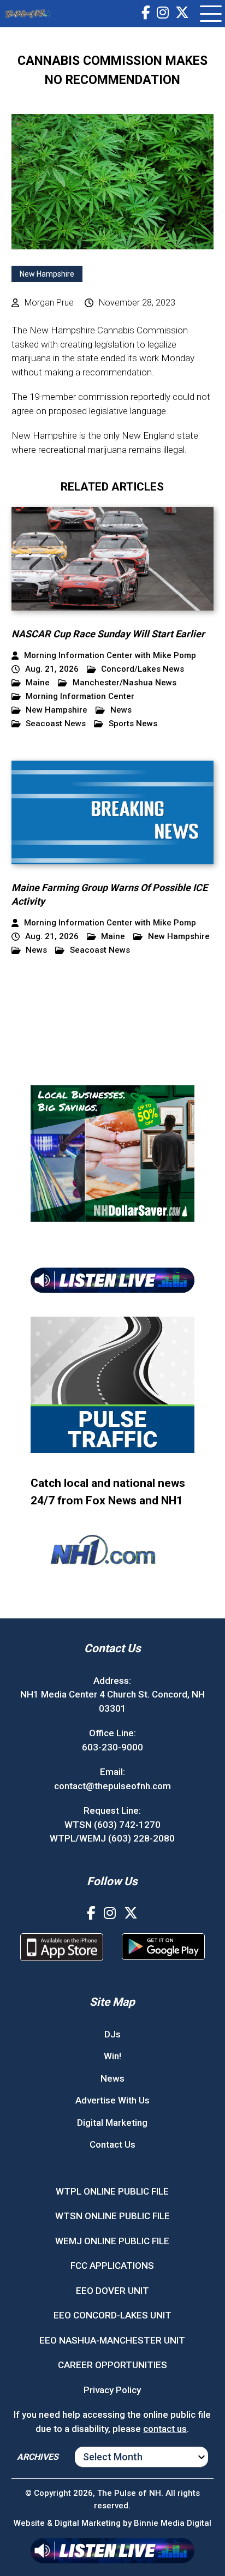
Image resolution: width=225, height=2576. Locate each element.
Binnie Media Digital (173, 2523)
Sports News (133, 724)
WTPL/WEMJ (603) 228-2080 (112, 1838)
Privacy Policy (112, 2390)
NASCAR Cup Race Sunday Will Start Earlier (108, 634)
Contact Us (112, 2144)
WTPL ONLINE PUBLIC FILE (112, 2191)
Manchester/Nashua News (125, 683)
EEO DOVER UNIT (112, 2291)
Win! (112, 2056)
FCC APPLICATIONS (112, 2266)
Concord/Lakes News (143, 669)
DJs (112, 2034)
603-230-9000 (112, 1747)
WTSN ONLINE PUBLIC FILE (112, 2216)
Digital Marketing (112, 2123)
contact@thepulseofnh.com (112, 1786)
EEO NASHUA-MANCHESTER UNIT (112, 2340)
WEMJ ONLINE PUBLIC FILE (112, 2241)
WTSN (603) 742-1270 (112, 1825)
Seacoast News (56, 724)
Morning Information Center (80, 697)
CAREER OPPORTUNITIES (112, 2365)
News (121, 710)
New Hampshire (47, 274)
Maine (38, 683)
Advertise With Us (112, 2100)
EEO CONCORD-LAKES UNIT (112, 2315)
